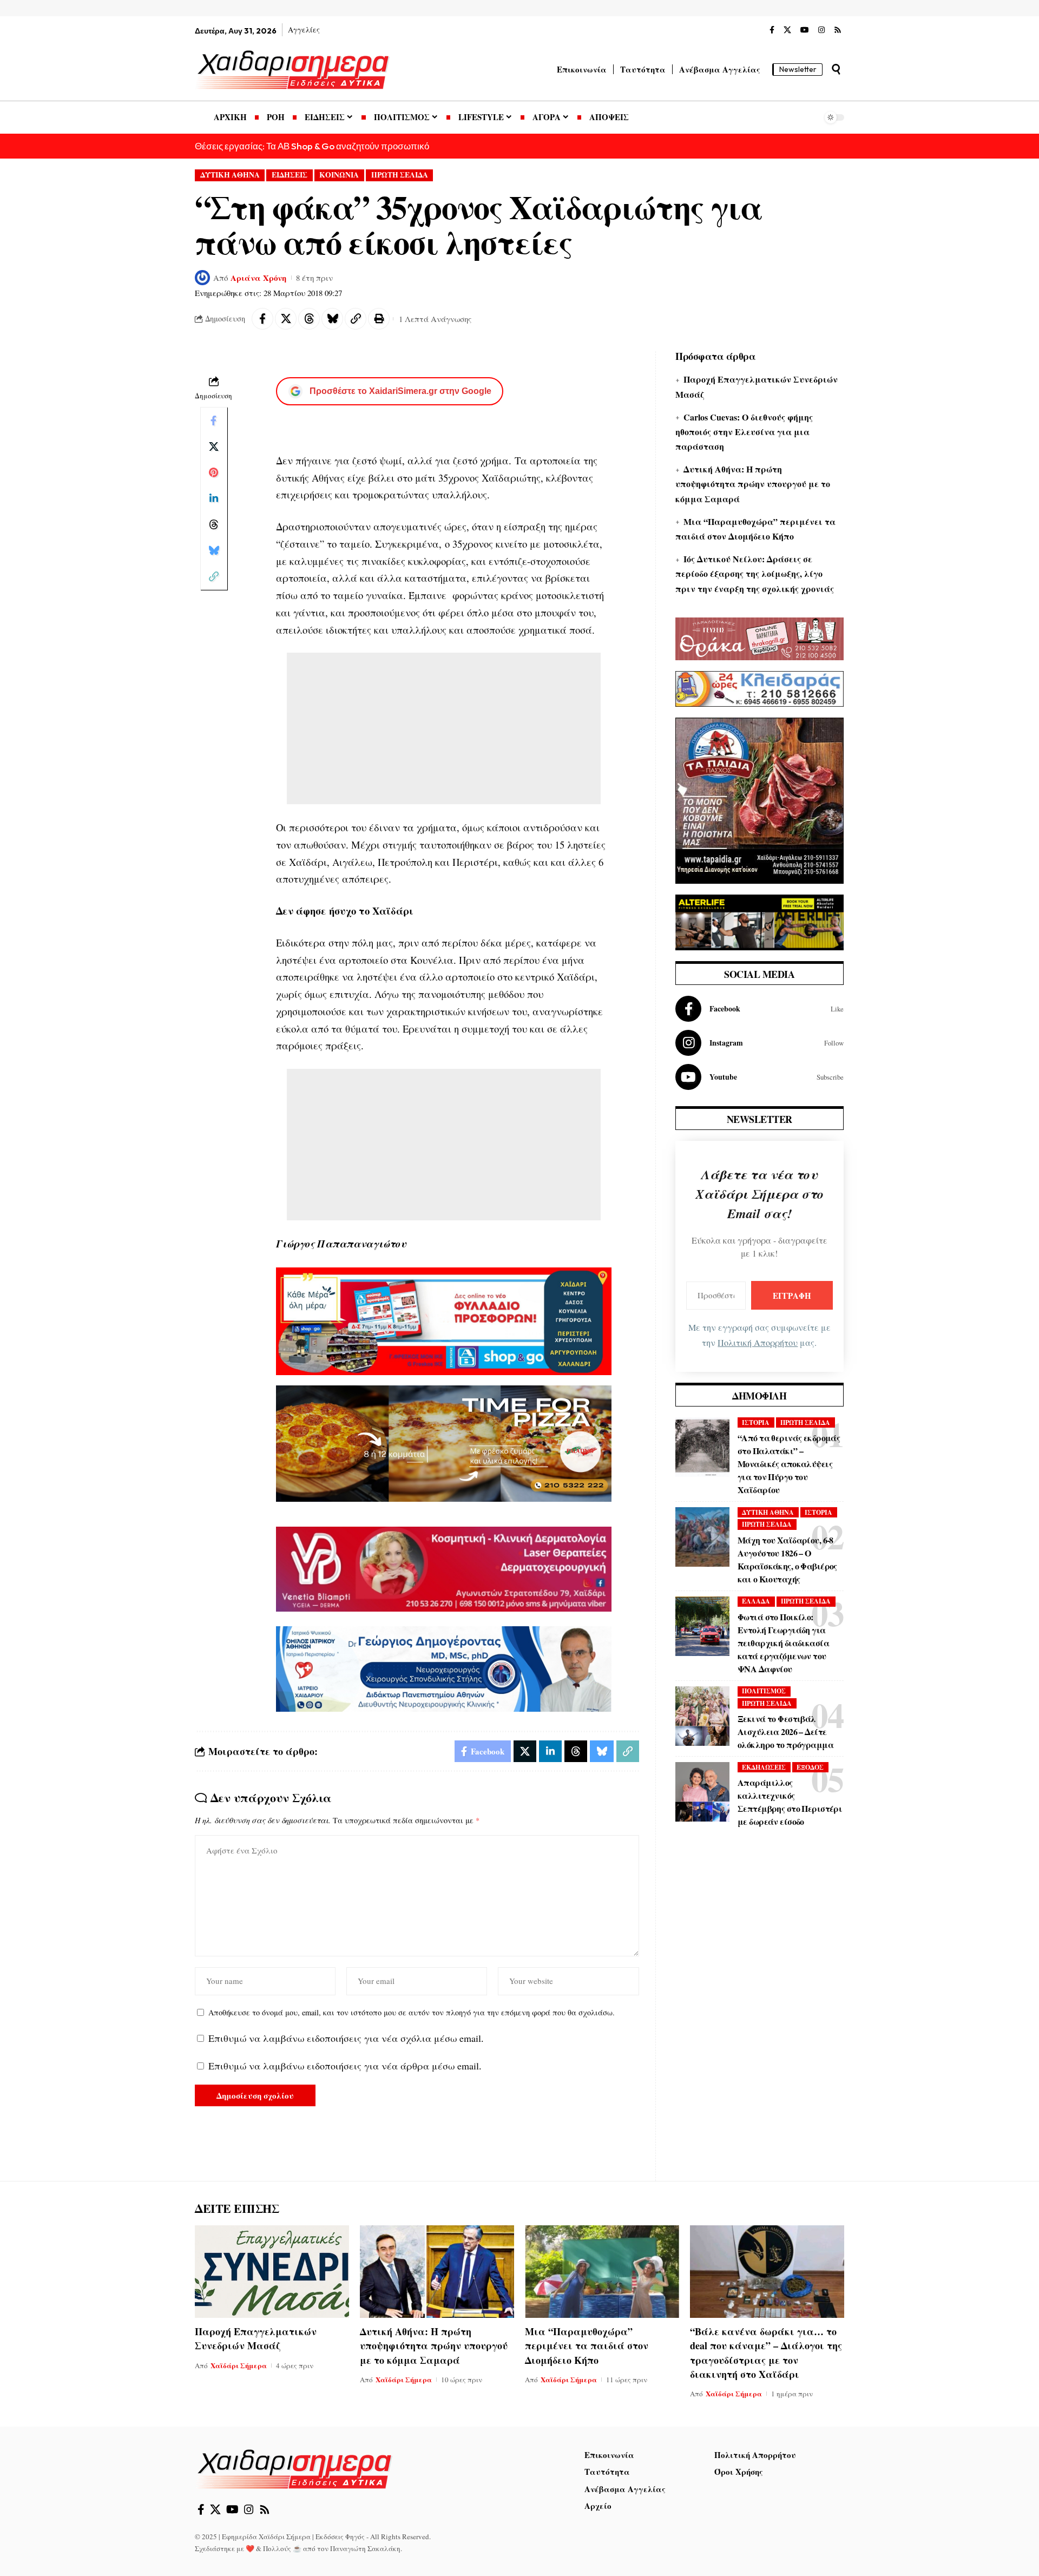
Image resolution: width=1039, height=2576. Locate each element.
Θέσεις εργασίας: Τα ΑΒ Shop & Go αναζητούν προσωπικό (312, 146)
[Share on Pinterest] (214, 472)
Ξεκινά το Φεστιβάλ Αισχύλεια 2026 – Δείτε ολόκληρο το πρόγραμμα (785, 1731)
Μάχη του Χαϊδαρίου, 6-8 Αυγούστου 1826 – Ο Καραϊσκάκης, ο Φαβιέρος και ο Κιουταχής (787, 1559)
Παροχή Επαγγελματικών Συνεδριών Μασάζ (256, 2338)
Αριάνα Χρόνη (258, 278)
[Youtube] (759, 1077)
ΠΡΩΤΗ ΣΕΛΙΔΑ (400, 175)
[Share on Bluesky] (332, 319)
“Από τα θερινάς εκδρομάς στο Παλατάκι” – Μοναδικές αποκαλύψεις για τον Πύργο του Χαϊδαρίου (789, 1464)
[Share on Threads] (309, 319)
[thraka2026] (759, 637)
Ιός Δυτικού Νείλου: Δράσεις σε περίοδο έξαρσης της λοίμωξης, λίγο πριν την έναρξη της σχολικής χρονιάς (755, 573)
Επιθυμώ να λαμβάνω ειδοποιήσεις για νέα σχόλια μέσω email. (346, 2038)
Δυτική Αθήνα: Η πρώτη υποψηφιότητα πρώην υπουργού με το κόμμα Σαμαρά (753, 484)
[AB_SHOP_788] (444, 1320)
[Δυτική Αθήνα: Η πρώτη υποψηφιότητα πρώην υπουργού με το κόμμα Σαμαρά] (437, 2272)
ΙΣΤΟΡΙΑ (756, 1422)
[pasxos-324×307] (759, 799)
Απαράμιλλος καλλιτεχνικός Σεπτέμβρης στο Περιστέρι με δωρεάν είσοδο (790, 1802)
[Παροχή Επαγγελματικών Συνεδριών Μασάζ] (272, 2272)
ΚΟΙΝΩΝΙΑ (339, 175)
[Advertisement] (444, 728)
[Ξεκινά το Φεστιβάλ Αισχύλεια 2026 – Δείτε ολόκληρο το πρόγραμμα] (702, 1716)
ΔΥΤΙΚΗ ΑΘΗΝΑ (230, 175)
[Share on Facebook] (262, 319)
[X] (787, 30)
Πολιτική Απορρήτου (758, 1343)
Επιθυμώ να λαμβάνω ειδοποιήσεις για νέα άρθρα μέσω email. (345, 2066)
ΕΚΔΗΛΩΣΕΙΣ (764, 1767)
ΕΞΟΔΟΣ (810, 1767)
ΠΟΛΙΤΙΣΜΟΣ (764, 1691)
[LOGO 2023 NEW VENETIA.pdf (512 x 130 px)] (444, 1568)
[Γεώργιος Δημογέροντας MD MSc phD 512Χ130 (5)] (444, 1667)
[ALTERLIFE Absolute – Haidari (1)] (759, 921)
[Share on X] (286, 319)
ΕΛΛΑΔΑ (756, 1601)
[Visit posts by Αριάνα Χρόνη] (202, 278)
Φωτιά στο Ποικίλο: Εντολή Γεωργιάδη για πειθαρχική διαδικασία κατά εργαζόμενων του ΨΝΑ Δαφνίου (783, 1643)
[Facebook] (772, 30)
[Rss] (838, 30)
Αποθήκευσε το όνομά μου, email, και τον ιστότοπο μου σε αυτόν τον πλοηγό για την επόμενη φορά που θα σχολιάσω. (412, 2012)
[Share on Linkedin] (214, 498)
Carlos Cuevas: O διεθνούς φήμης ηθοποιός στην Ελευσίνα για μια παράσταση (744, 432)
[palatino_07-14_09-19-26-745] (444, 1442)
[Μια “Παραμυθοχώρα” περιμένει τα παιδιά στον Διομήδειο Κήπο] (602, 2272)
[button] (836, 69)
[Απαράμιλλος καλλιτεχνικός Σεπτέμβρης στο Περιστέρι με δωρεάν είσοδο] (702, 1792)
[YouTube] (805, 30)
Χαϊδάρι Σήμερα (239, 2365)
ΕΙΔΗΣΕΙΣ (290, 175)
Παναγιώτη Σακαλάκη (365, 2548)
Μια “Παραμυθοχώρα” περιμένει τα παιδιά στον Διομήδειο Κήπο (587, 2345)
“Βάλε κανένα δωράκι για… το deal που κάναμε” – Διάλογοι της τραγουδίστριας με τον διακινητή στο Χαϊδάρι (766, 2352)
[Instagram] (821, 30)
